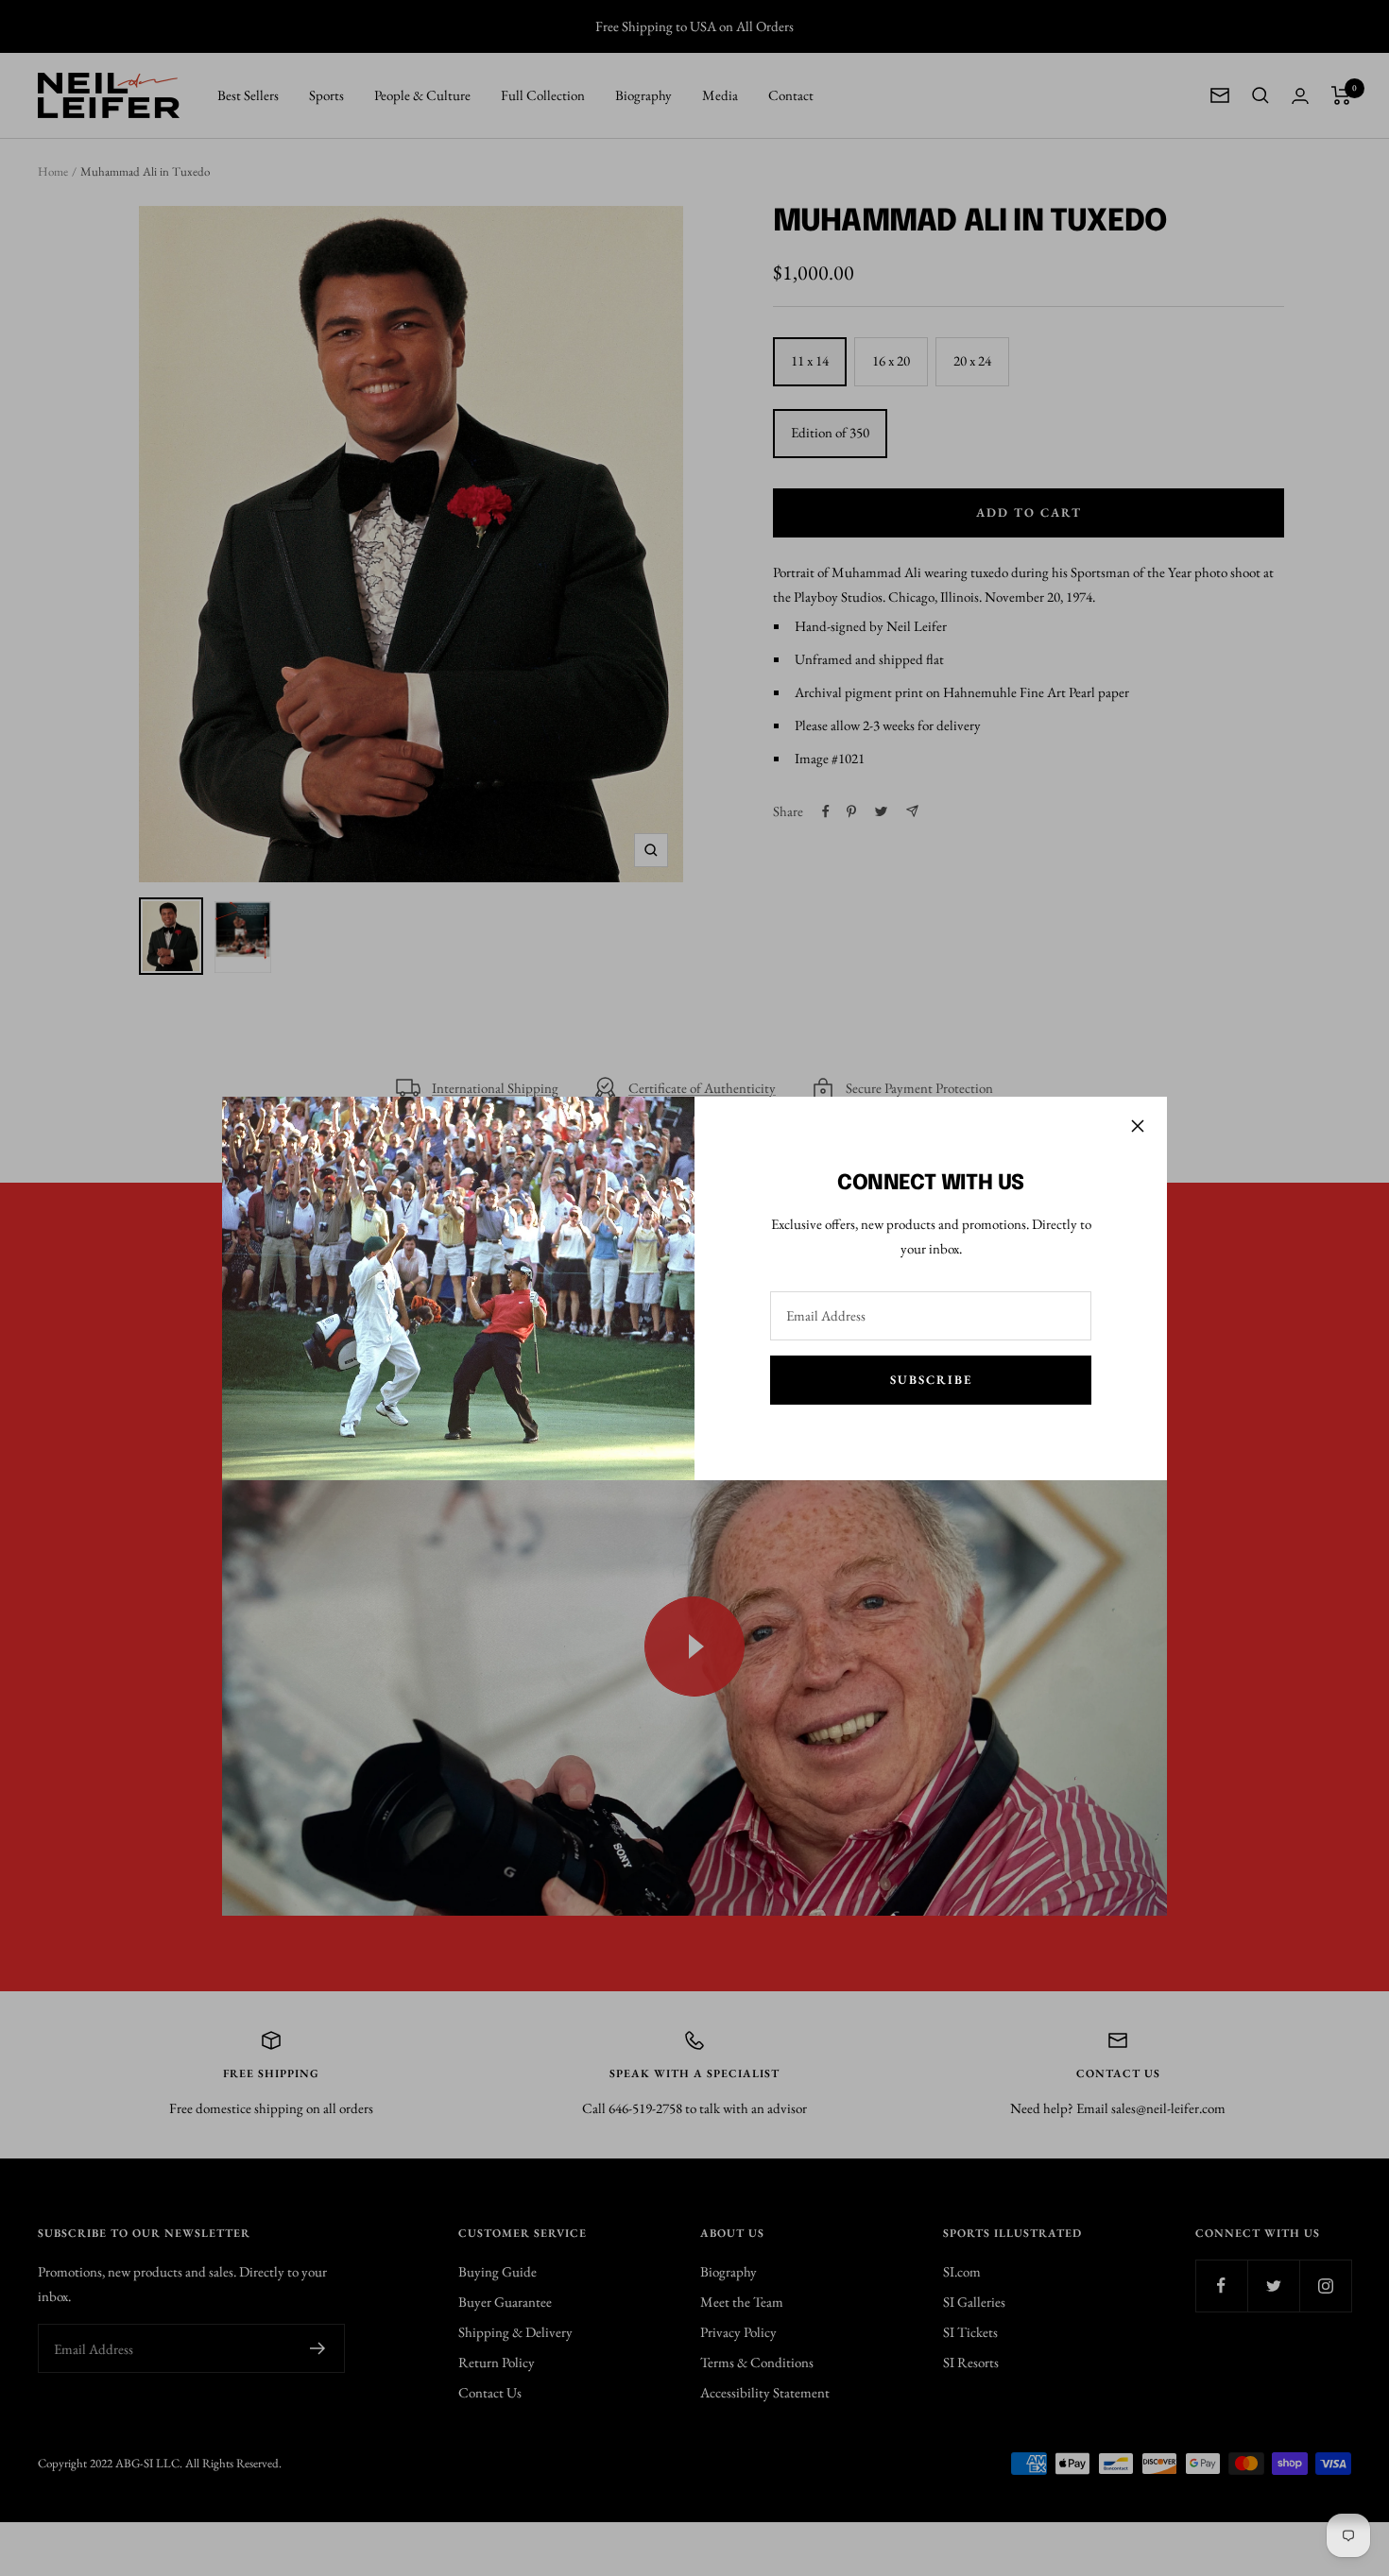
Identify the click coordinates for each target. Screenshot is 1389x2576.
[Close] (1138, 1126)
